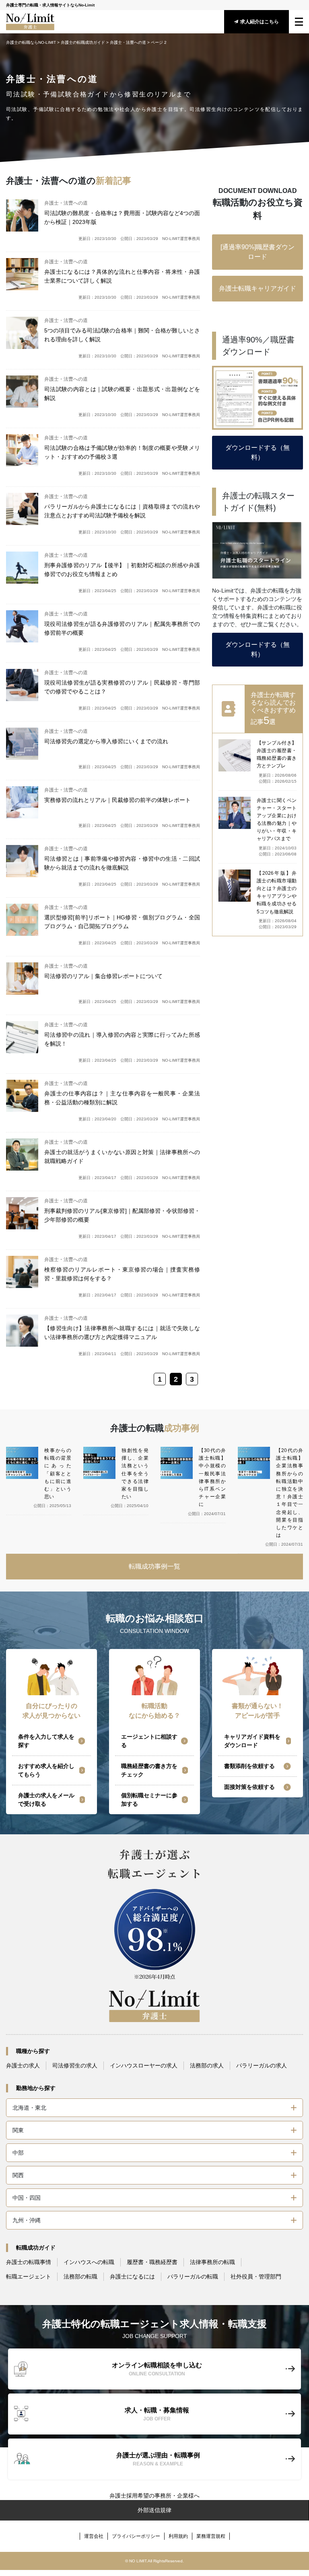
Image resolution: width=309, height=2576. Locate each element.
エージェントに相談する (149, 1741)
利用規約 (178, 2536)
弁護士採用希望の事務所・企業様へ (154, 2496)
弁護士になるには (132, 2277)
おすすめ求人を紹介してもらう (46, 1770)
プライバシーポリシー (136, 2536)
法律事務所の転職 (212, 2262)
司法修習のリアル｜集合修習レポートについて (103, 976)
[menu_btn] (299, 22)
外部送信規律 (154, 2510)
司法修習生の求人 (75, 2065)
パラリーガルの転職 (193, 2277)
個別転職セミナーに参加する (149, 1800)
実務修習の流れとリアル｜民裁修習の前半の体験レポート (117, 800)
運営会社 (94, 2536)
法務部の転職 (80, 2277)
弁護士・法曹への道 (128, 42)
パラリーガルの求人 (262, 2065)
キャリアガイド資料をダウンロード (252, 1741)
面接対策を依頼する (249, 1787)
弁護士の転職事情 (29, 2262)
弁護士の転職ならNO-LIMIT (31, 42)
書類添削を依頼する (249, 1766)
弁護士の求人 (23, 2065)
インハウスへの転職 (89, 2262)
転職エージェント (29, 2277)
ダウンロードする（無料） (257, 452)
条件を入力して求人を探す (46, 1741)
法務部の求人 (207, 2065)
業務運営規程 (211, 2536)
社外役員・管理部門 (256, 2277)
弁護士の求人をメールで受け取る (46, 1800)
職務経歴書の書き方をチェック (149, 1770)
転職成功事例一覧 (154, 1566)
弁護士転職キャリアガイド (257, 288)
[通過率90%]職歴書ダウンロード (257, 252)
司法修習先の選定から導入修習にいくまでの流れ (106, 741)
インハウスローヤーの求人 (144, 2065)
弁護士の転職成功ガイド (83, 42)
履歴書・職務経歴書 (152, 2262)
